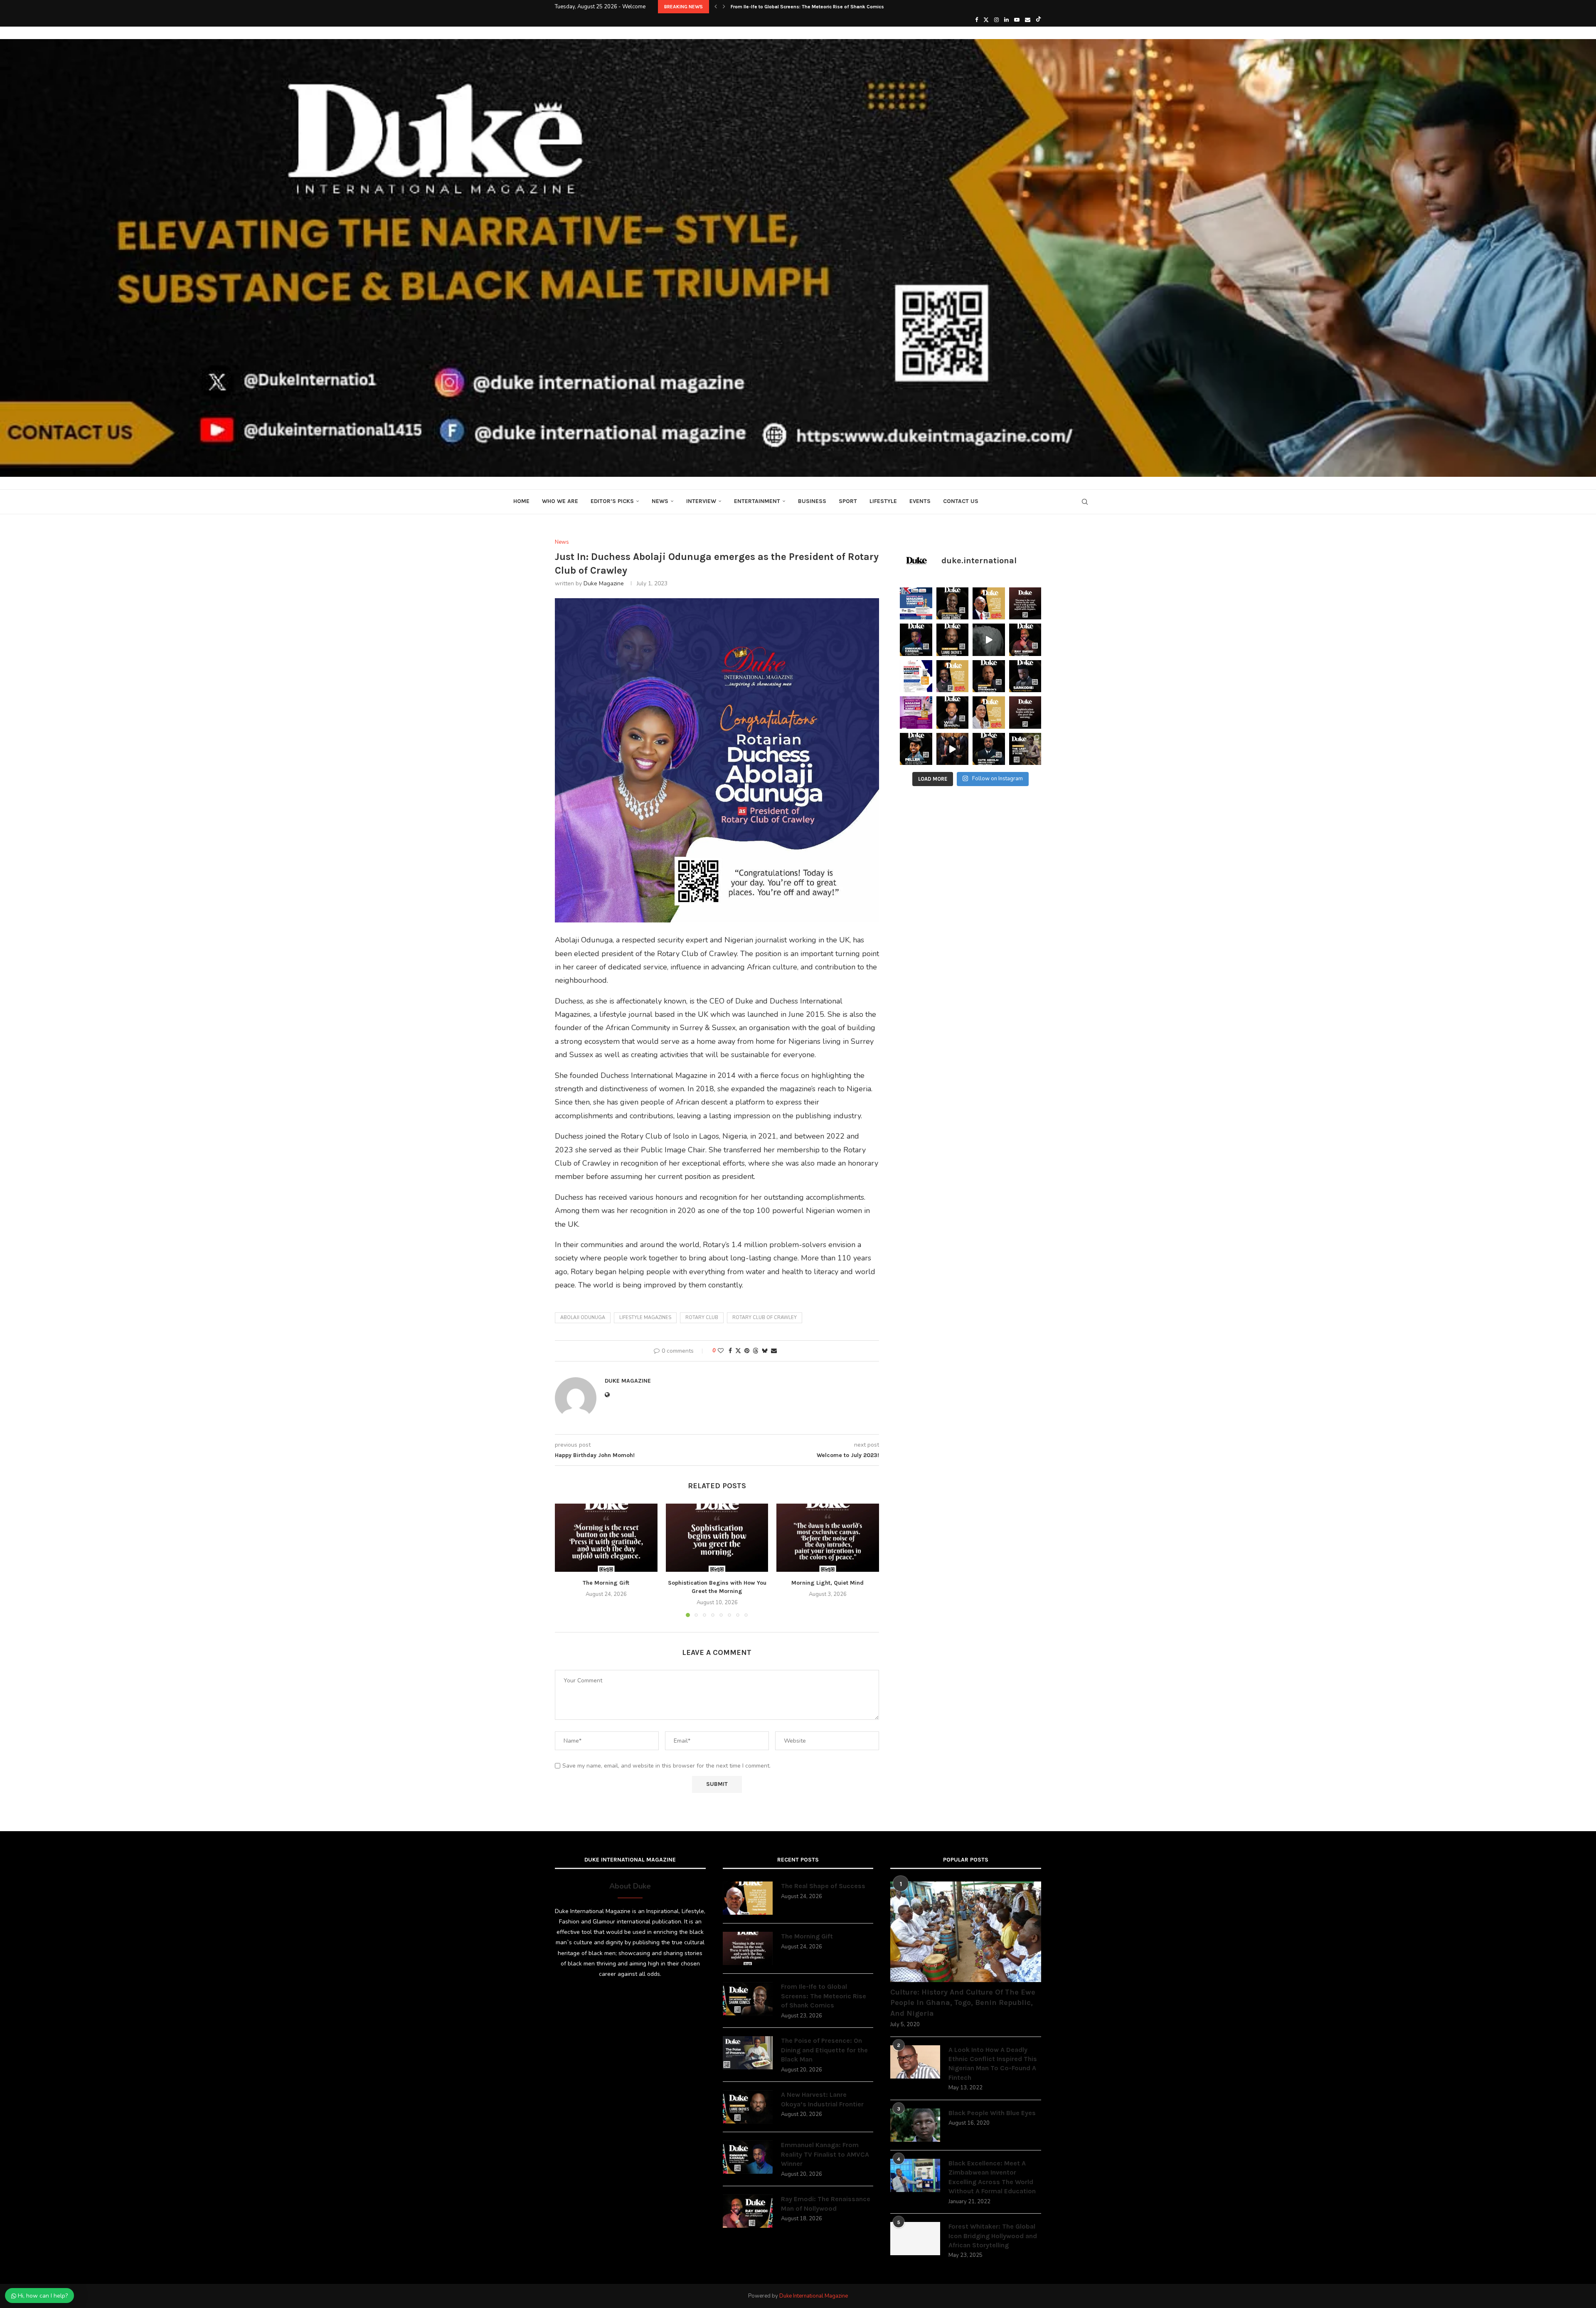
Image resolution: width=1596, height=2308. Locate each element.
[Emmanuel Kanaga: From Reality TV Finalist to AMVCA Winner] (748, 2157)
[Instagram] (996, 20)
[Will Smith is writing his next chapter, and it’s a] (953, 713)
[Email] (1028, 20)
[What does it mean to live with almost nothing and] (1025, 749)
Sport (848, 501)
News (660, 501)
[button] (716, 7)
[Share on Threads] (756, 1351)
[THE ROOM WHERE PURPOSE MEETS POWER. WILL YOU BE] (916, 604)
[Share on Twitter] (738, 1351)
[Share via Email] (774, 1351)
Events (920, 501)
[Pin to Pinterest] (747, 1351)
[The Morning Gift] (606, 1538)
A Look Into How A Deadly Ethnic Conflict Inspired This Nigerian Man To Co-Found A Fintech (993, 2064)
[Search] (1085, 502)
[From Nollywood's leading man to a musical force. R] (1025, 640)
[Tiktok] (1038, 20)
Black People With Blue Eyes (992, 2113)
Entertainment (757, 501)
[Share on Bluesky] (765, 1351)
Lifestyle (883, 501)
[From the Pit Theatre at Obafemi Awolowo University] (953, 604)
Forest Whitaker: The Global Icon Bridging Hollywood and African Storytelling (993, 2236)
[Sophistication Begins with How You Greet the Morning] (717, 1538)
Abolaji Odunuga (583, 1318)
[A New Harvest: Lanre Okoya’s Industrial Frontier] (748, 2107)
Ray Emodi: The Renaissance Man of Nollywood (826, 2203)
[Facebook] (977, 20)
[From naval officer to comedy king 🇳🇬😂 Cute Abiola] (989, 749)
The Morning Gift (606, 1583)
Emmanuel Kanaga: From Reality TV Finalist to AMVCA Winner (825, 2154)
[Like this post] (721, 1351)
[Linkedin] (1006, 20)
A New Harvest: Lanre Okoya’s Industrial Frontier (786, 7)
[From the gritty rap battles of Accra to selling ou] (1025, 676)
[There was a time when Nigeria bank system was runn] (953, 749)
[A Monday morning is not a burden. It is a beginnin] (1025, 604)
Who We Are (560, 501)
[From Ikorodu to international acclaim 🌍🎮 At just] (916, 749)
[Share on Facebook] (730, 1351)
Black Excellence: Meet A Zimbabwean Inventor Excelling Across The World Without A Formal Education (992, 2177)
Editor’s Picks (612, 501)
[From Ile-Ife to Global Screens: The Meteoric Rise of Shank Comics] (748, 1999)
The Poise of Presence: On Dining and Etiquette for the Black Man (824, 2050)
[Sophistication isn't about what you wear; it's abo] (1025, 713)
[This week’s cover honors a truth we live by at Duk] (989, 604)
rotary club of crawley (765, 1318)
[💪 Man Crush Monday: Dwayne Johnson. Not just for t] (989, 713)
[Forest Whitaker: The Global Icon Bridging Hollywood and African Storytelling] (915, 2239)
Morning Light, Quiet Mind (828, 1583)
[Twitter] (986, 20)
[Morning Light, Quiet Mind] (828, 1538)
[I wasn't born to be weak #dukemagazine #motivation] (989, 640)
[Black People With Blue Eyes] (915, 2125)
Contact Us (961, 501)
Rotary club (702, 1318)
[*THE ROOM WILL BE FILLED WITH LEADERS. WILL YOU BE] (916, 676)
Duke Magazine (604, 583)
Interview (701, 501)
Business (812, 501)
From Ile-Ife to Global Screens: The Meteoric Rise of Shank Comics (824, 1996)
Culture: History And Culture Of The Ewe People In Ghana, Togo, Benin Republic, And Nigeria (963, 2002)
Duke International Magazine (814, 2296)
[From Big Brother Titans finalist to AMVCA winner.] (916, 640)
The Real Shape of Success (823, 1886)
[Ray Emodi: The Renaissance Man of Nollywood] (748, 2211)
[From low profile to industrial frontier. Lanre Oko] (953, 640)
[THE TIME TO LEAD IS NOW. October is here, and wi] (916, 713)
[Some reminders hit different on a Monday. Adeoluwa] (953, 676)
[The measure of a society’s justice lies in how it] (989, 676)
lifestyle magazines (645, 1318)
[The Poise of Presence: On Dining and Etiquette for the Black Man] (748, 2053)
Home (521, 501)
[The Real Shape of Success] (748, 1898)
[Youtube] (1017, 20)
